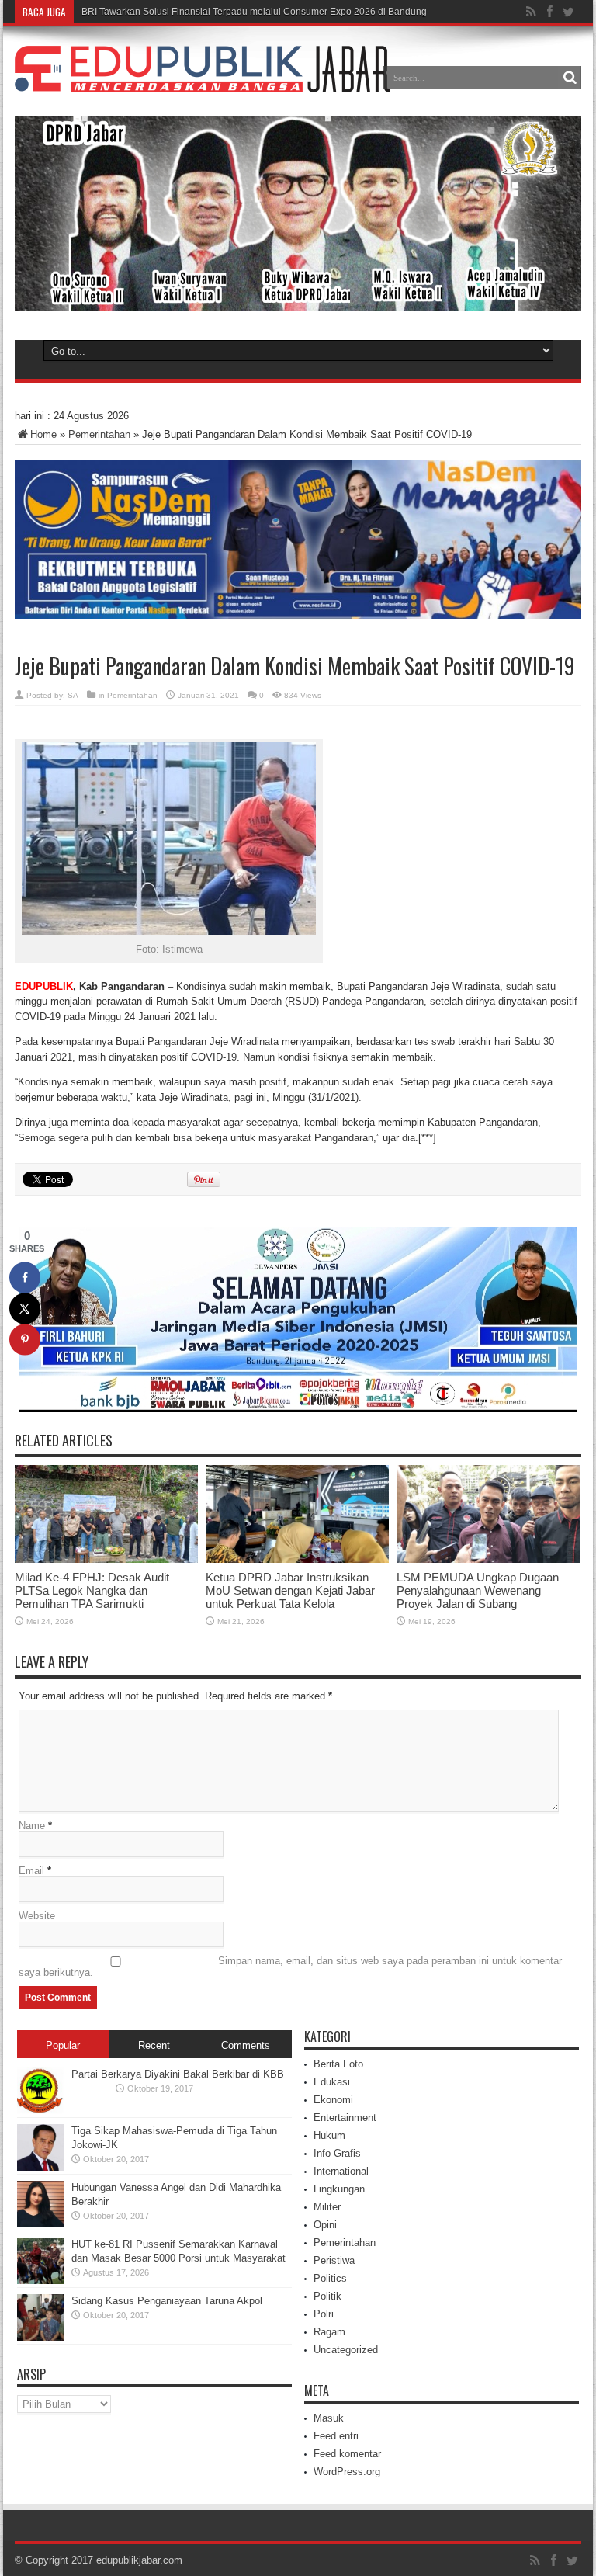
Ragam (329, 2332)
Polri (324, 2314)
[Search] (570, 78)
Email (31, 1871)
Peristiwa (334, 2260)
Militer (327, 2207)
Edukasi (332, 2082)
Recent (154, 2045)
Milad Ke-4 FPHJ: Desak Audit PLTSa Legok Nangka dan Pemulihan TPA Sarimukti (92, 1590)
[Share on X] (25, 1308)
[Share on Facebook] (25, 1277)
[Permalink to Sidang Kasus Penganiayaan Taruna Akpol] (40, 2337)
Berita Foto (338, 2064)
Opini (325, 2225)
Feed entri (336, 2436)
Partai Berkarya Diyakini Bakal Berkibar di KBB (178, 2074)
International (341, 2171)
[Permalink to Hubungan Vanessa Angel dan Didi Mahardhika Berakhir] (40, 2224)
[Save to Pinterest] (25, 1339)
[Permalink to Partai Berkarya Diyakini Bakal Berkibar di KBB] (40, 2111)
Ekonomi (333, 2100)
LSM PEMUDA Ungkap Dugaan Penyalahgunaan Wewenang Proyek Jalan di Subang (478, 1590)
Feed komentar (347, 2454)
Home (43, 434)
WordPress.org (347, 2472)
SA (73, 695)
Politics (330, 2278)
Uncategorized (346, 2350)
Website (37, 1916)
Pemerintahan (99, 434)
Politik (327, 2296)
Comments (246, 2045)
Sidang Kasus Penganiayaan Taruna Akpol (167, 2301)
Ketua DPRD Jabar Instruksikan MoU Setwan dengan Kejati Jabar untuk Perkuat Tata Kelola (290, 1590)
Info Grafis (337, 2153)
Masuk (329, 2418)
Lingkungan (339, 2189)
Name (32, 1826)
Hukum (329, 2135)
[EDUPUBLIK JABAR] (203, 81)
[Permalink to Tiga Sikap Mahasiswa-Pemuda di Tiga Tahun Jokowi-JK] (40, 2167)
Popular (63, 2045)
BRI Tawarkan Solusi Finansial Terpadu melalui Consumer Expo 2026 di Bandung (254, 12)
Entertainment (345, 2118)
